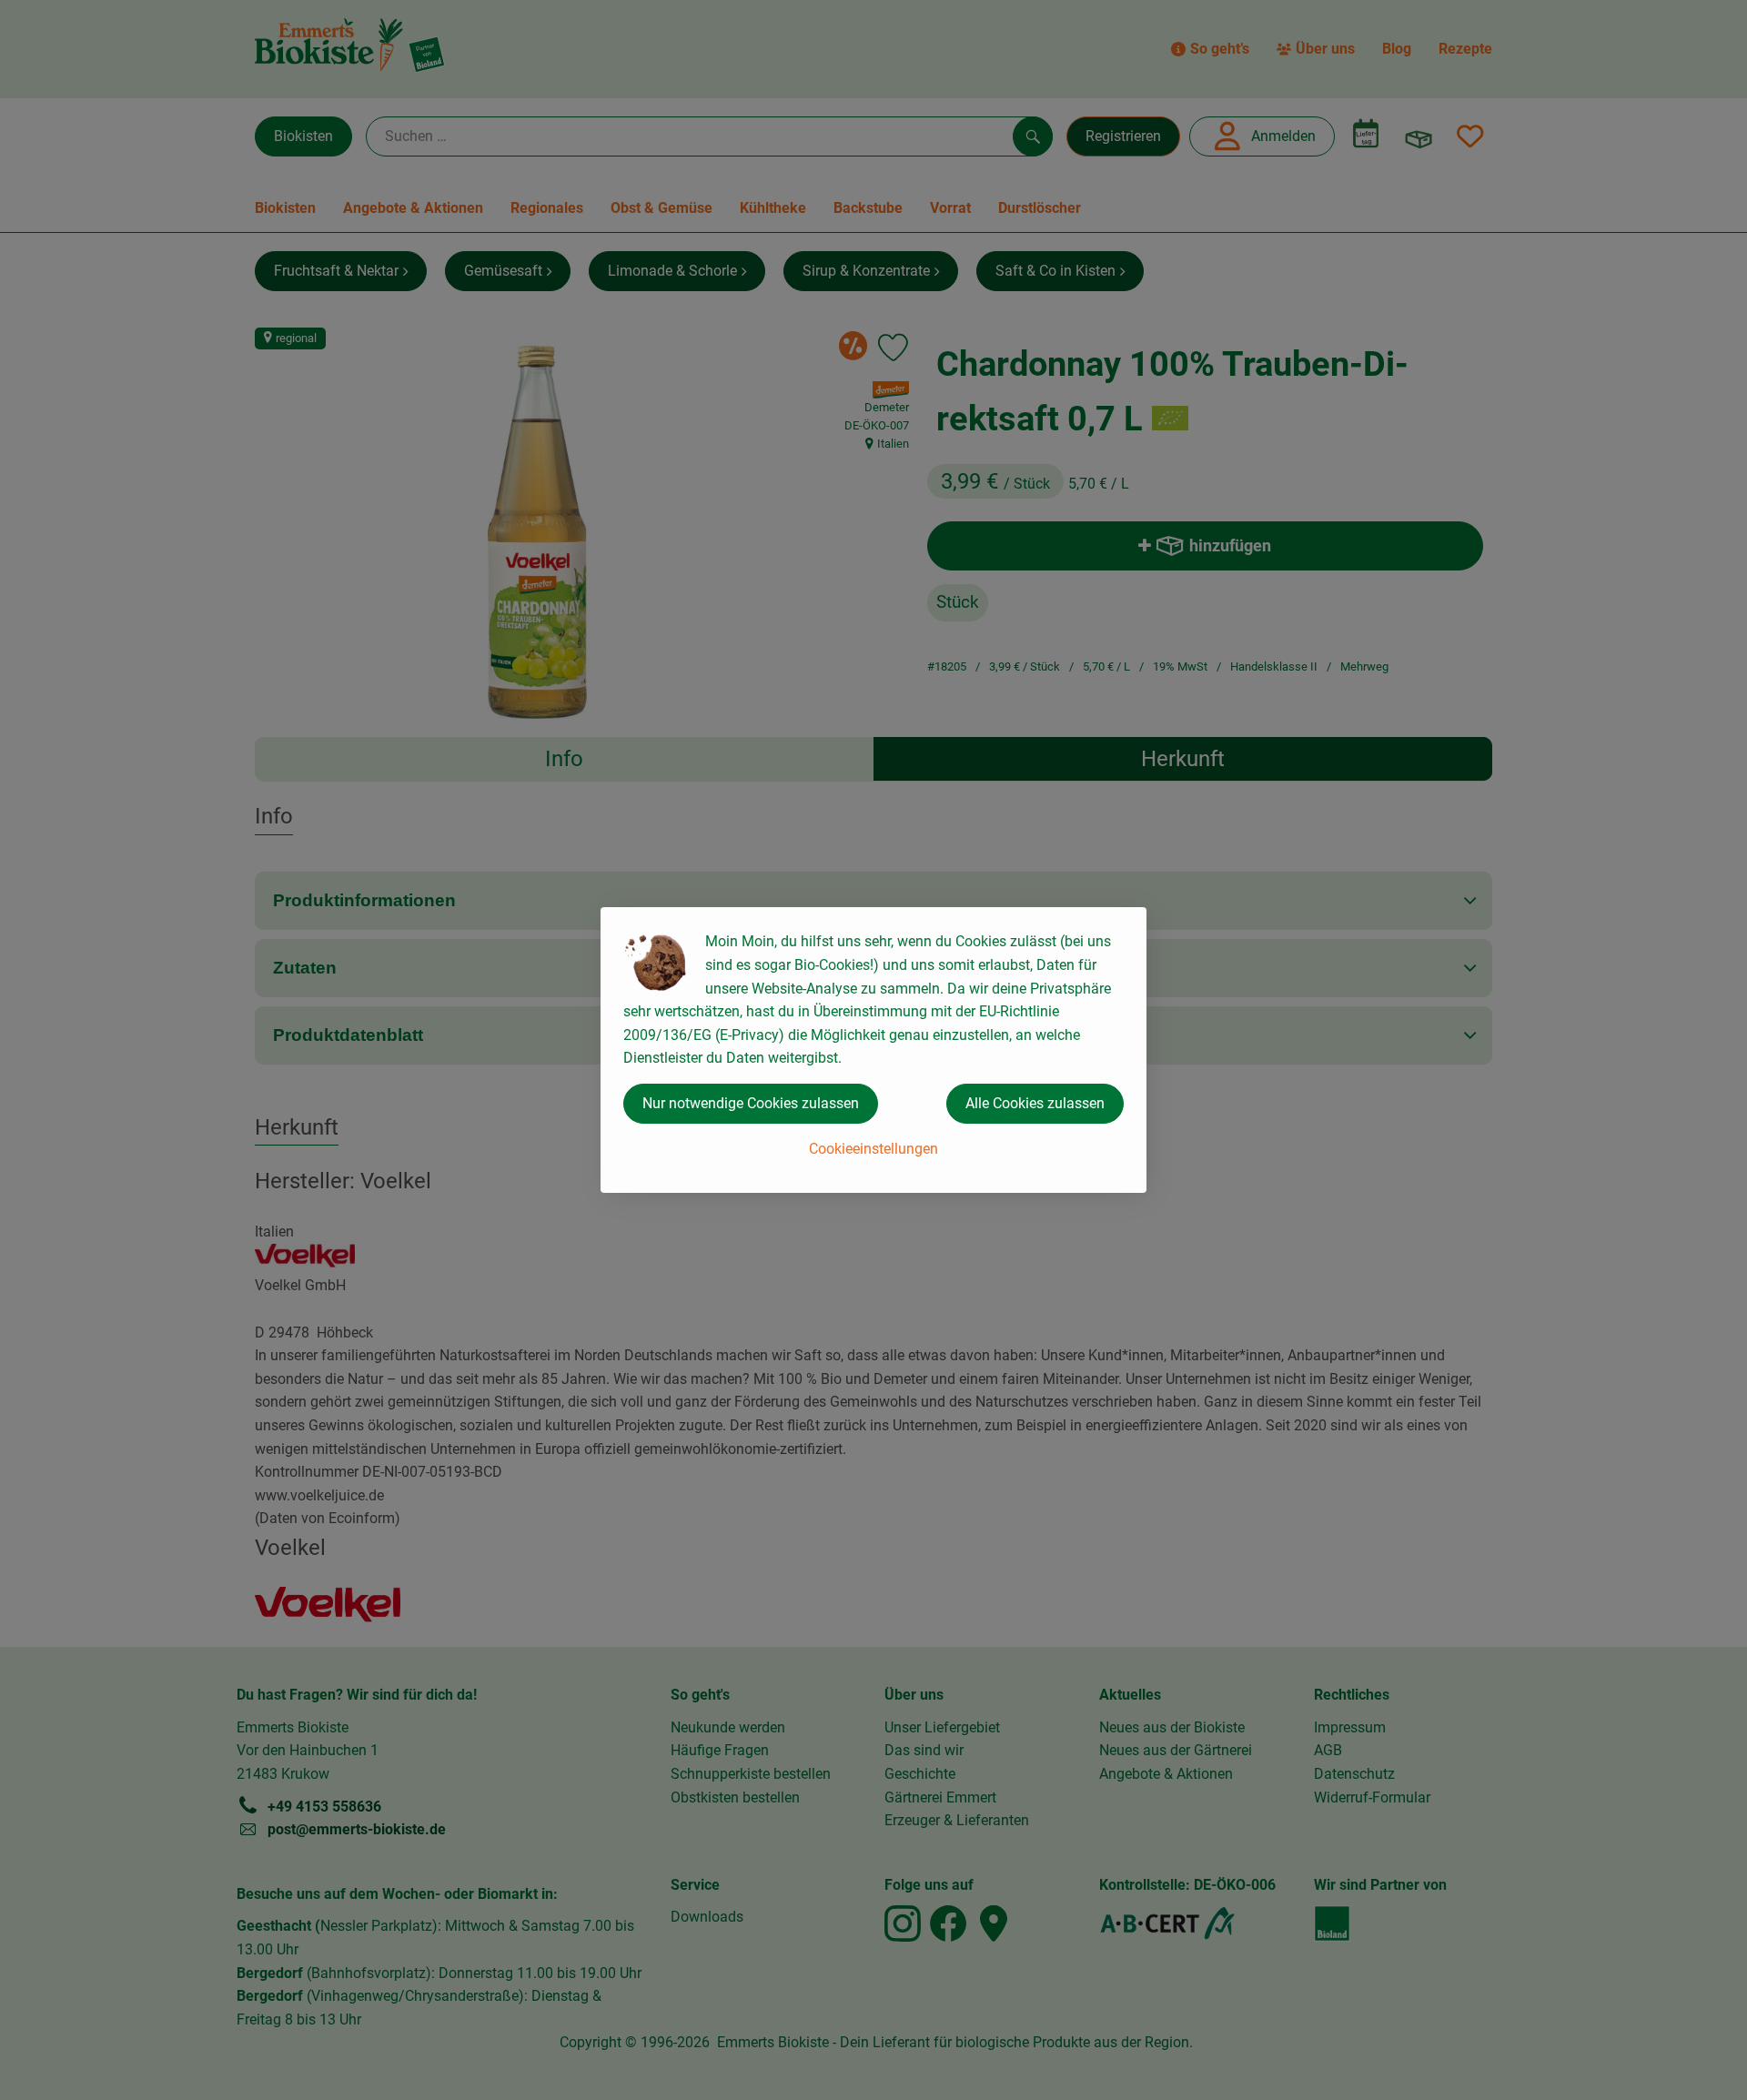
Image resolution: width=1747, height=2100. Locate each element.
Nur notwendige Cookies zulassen (751, 1103)
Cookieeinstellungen (873, 1149)
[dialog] (873, 1050)
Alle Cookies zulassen (1035, 1103)
